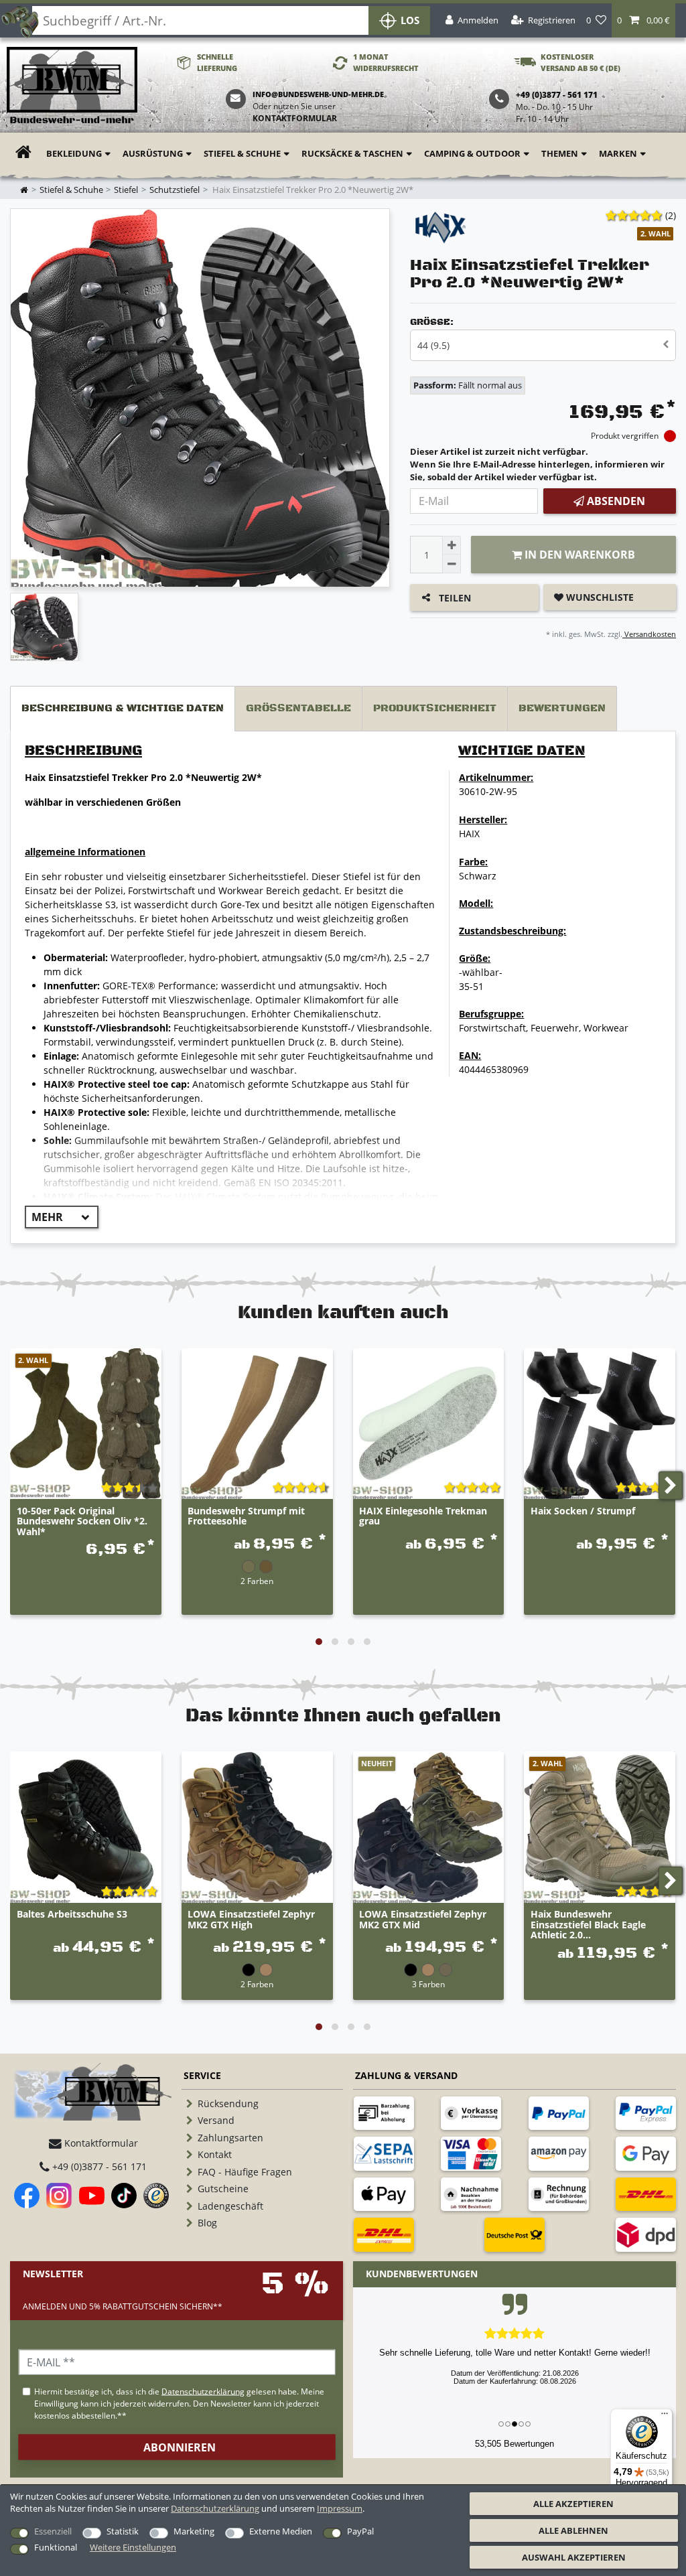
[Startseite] (72, 86)
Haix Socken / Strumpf (583, 1511)
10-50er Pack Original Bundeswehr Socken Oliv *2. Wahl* (82, 1521)
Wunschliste (599, 597)
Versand (216, 2120)
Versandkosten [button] (649, 634)
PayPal (360, 2531)
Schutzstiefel (175, 190)
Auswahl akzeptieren (574, 2557)
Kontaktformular (295, 118)
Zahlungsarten (230, 2138)
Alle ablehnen (573, 2530)
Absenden (615, 501)
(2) (671, 215)
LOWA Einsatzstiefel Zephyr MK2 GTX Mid (423, 1920)
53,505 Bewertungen (514, 2444)
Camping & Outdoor (472, 153)
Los (410, 20)
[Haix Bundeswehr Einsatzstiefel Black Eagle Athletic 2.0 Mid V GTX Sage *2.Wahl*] (600, 1827)
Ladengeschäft (230, 2206)
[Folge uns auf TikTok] (124, 2196)
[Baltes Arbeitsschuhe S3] (86, 1827)
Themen (560, 153)
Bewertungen (562, 708)
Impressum (340, 2508)
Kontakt (215, 2154)
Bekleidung (74, 153)
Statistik (123, 2531)
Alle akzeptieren (573, 2504)
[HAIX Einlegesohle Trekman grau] (429, 1424)
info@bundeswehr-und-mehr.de (318, 94)
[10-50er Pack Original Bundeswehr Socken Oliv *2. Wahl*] (86, 1424)
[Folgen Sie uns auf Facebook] (27, 2196)
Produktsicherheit (435, 708)
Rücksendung (228, 2103)
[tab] (123, 709)
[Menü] (665, 2417)
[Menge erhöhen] (452, 545)
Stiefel (126, 190)
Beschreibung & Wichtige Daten (123, 708)
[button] (643, 20)
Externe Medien (281, 2531)
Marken (618, 153)
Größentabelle (298, 708)
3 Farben (428, 1984)
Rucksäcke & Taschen (352, 153)
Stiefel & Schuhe (242, 153)
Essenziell (53, 2531)
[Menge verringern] (452, 564)
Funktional (56, 2547)
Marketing (194, 2531)
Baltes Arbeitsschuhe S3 (72, 1915)
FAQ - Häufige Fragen (245, 2172)
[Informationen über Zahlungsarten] (384, 2113)
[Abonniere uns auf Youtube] (92, 2196)
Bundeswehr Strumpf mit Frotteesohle (246, 1516)
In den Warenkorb (578, 555)
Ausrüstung (153, 153)
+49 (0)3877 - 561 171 (98, 2166)
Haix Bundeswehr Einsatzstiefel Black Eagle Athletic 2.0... (588, 1924)
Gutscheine (223, 2189)
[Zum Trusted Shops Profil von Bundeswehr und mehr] (156, 2196)
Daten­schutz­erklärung (215, 2508)
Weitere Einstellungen (133, 2547)
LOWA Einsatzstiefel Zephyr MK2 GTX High (251, 1920)
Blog (207, 2223)
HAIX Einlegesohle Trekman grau (423, 1516)
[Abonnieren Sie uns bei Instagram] (59, 2196)
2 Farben (257, 1581)
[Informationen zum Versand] (646, 2194)
